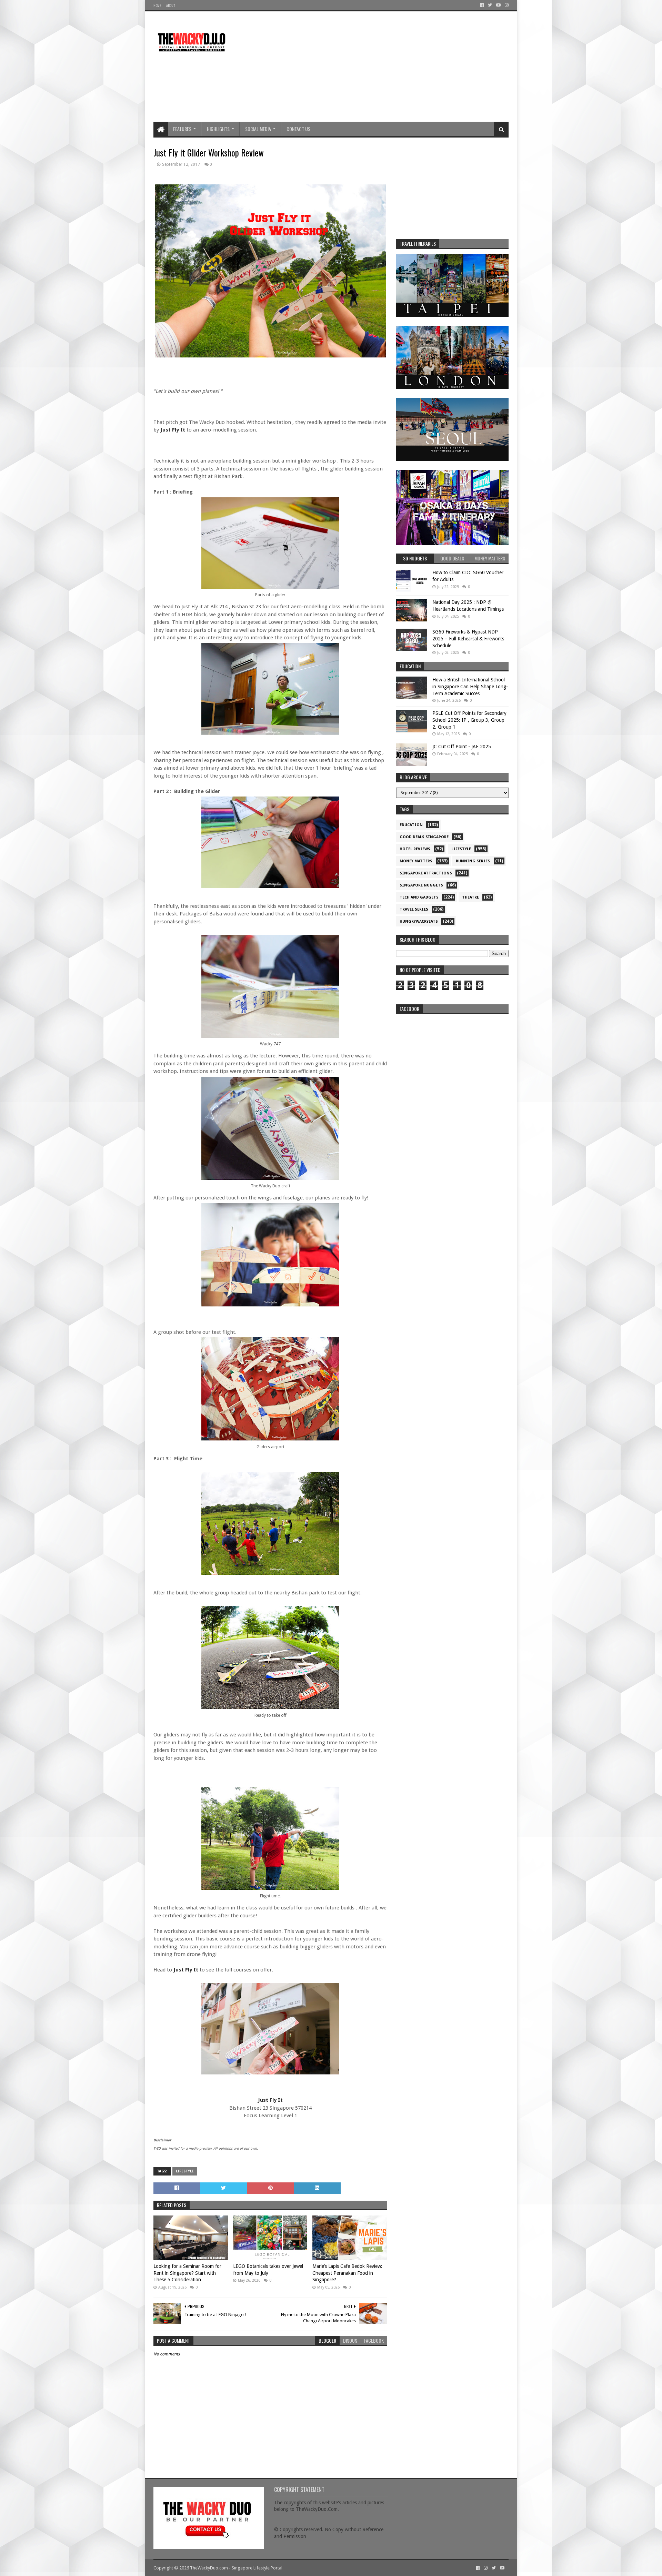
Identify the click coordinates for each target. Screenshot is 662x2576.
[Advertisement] (383, 67)
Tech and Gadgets (419, 897)
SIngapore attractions (426, 873)
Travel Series (414, 909)
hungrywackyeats (419, 921)
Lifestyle (185, 2171)
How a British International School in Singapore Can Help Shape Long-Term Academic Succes (470, 686)
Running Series (473, 861)
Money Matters (416, 861)
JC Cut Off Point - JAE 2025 (462, 747)
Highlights (218, 129)
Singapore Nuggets (421, 885)
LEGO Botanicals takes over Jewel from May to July (268, 2270)
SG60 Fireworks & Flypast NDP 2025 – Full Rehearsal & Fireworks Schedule (468, 638)
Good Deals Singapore (424, 837)
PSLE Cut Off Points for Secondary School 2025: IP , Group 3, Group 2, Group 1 (469, 720)
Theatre (470, 897)
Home (157, 5)
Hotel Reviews (415, 849)
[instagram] (506, 5)
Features (182, 129)
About (170, 5)
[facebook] (482, 5)
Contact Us (298, 129)
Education (411, 825)
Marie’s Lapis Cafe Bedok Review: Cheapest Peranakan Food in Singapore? (347, 2273)
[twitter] (490, 5)
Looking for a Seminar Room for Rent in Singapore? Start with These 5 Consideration (187, 2273)
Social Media (258, 129)
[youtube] (498, 5)
